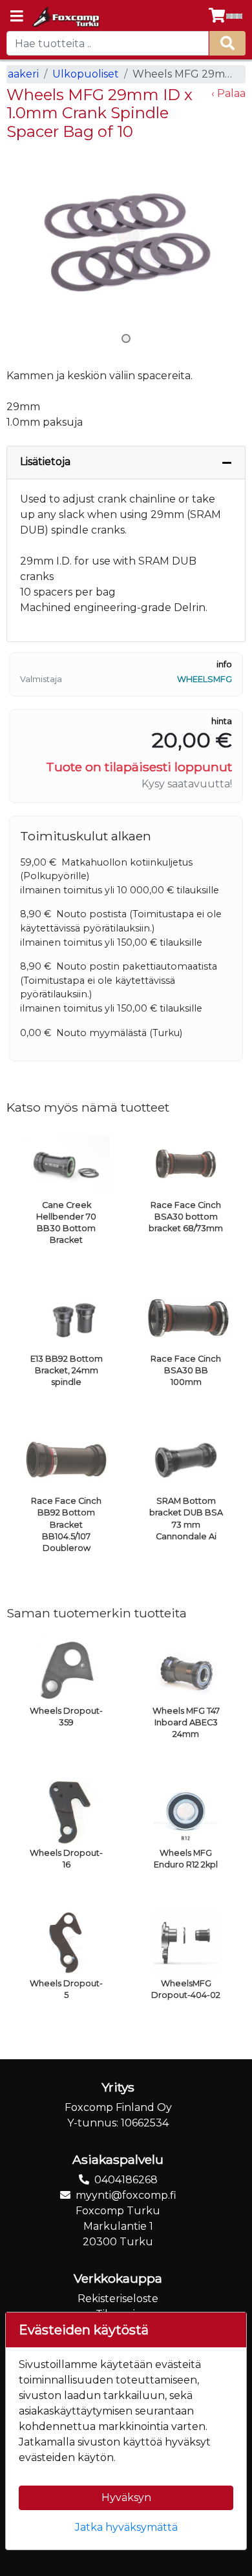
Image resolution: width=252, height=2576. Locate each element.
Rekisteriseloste (118, 2299)
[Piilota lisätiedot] (227, 462)
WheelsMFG (205, 679)
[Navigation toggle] (17, 17)
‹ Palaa (228, 93)
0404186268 (126, 2180)
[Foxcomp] (65, 17)
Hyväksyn (126, 2498)
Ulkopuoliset (86, 74)
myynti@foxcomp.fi (126, 2195)
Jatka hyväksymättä (126, 2527)
